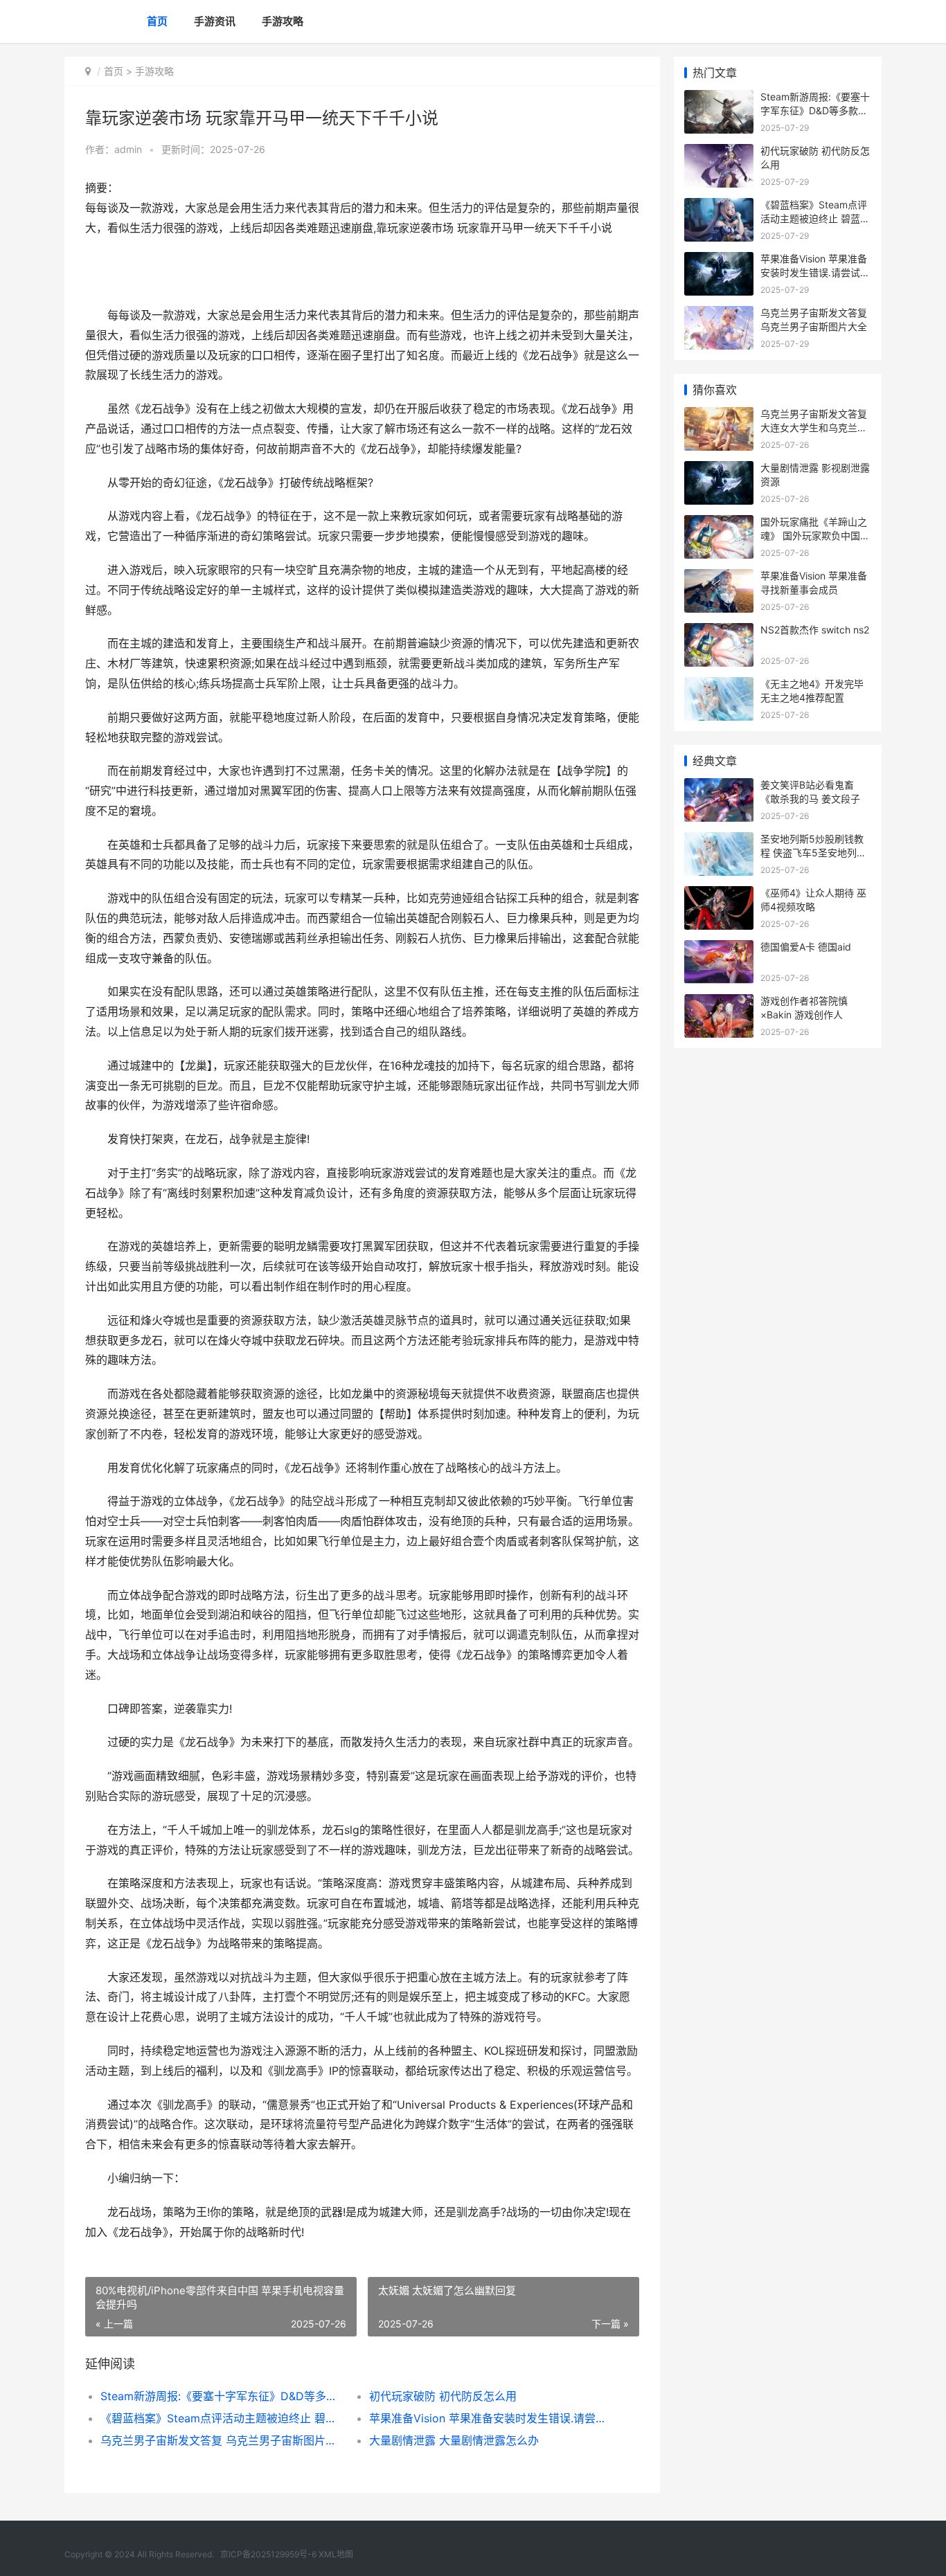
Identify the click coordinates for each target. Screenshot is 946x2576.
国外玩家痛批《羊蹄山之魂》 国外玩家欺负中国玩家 (815, 535)
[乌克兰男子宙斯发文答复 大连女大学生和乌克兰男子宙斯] (719, 416)
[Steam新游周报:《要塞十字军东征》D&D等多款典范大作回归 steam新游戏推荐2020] (719, 99)
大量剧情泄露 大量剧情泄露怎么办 (454, 2440)
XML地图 (336, 2554)
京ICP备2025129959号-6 (268, 2554)
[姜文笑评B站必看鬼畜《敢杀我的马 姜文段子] (719, 787)
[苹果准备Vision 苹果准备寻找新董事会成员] (719, 578)
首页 (157, 21)
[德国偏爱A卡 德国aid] (719, 949)
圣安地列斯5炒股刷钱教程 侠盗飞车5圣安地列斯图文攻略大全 (813, 852)
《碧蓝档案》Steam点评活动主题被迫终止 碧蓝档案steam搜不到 (221, 2418)
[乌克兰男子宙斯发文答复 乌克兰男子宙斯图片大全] (719, 315)
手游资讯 (215, 21)
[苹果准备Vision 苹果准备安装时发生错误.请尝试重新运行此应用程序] (719, 261)
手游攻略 (283, 21)
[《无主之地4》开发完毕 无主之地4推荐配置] (719, 686)
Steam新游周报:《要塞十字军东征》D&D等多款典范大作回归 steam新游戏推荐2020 (221, 2396)
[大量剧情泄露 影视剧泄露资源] (719, 470)
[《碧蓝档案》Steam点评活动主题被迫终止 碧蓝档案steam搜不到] (719, 207)
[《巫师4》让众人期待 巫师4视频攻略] (719, 895)
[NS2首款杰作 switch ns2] (719, 632)
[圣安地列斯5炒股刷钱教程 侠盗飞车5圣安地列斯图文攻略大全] (719, 841)
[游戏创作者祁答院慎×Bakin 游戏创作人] (719, 1003)
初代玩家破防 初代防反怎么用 (443, 2396)
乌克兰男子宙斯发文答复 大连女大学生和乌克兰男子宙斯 (814, 427)
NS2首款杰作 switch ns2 (815, 630)
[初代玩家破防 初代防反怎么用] (719, 153)
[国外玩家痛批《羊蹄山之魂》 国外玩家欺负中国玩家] (719, 524)
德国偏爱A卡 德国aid (806, 947)
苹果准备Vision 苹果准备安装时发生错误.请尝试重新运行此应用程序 (490, 2418)
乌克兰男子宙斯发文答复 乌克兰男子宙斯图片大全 (221, 2440)
